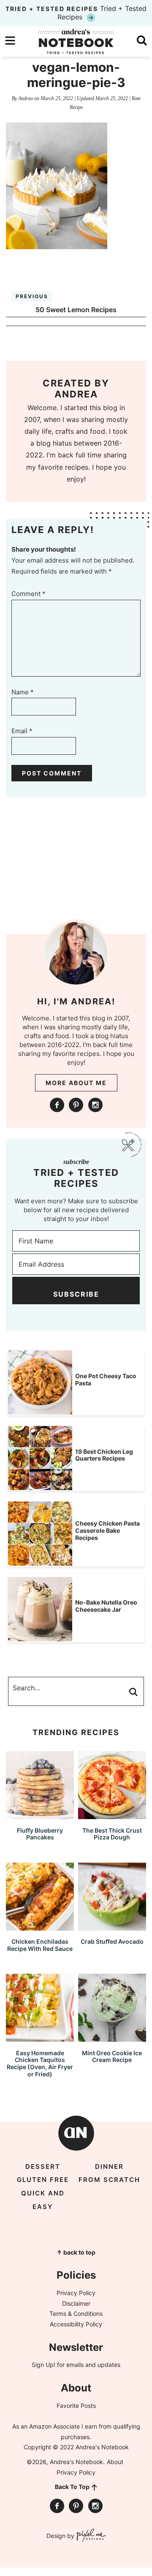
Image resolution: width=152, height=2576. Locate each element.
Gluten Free (43, 2180)
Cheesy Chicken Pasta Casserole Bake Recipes (107, 1530)
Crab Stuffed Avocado (112, 1941)
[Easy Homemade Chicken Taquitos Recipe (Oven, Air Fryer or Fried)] (40, 2038)
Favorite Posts (76, 2406)
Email (22, 731)
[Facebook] (57, 1105)
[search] (142, 41)
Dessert (43, 2167)
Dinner (109, 2167)
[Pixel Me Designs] (90, 2536)
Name (23, 692)
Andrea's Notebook (76, 41)
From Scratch (109, 2180)
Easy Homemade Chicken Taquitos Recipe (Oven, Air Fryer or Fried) (40, 2063)
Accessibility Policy (76, 2324)
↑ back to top (76, 2252)
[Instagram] (95, 1105)
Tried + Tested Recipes (76, 13)
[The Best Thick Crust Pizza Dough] (112, 1815)
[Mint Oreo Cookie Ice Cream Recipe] (112, 2038)
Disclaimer (76, 2303)
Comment (28, 594)
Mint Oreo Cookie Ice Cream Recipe (112, 2056)
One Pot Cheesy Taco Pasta (106, 1379)
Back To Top (72, 2487)
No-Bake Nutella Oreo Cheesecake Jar (106, 1606)
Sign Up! (43, 2365)
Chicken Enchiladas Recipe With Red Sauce (40, 1945)
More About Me (76, 1083)
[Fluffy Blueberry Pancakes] (40, 1815)
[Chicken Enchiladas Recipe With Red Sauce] (40, 1927)
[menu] (10, 41)
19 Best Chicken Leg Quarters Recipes (104, 1455)
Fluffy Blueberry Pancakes (40, 1834)
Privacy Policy (76, 2293)
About (115, 2462)
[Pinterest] (76, 1105)
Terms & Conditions (76, 2314)
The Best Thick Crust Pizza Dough (112, 1834)
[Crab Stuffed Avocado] (112, 1927)
